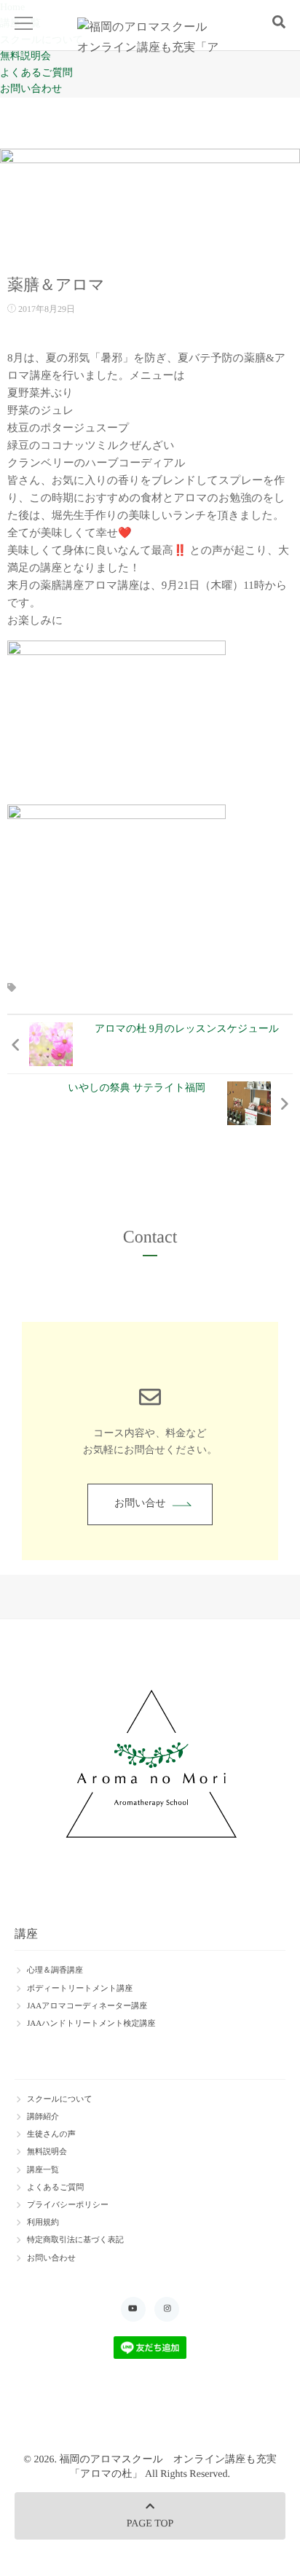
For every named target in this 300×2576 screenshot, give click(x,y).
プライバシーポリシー (68, 2205)
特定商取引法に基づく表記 (75, 2240)
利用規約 (43, 2223)
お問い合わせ (31, 89)
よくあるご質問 (36, 73)
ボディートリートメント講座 (80, 1989)
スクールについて (60, 2099)
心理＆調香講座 (55, 1970)
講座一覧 (43, 2170)
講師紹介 (43, 2117)
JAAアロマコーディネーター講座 (87, 2006)
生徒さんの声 (51, 2134)
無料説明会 (25, 56)
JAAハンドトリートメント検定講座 (91, 2024)
